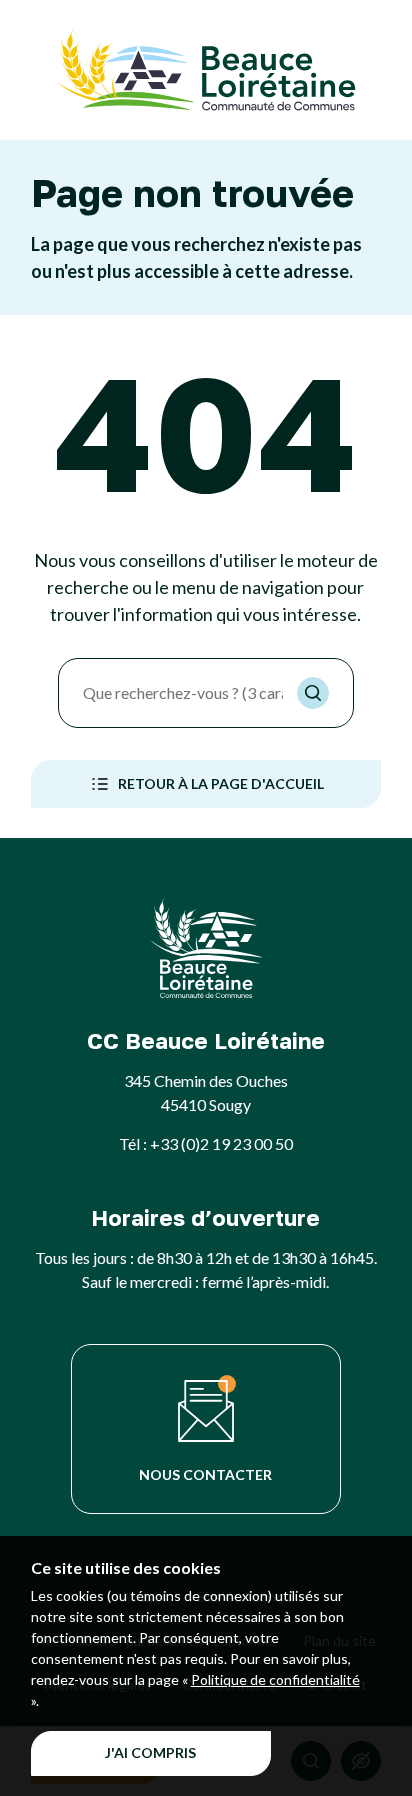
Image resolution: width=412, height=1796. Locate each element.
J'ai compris (150, 1752)
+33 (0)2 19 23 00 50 (221, 1143)
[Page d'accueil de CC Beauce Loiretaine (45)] (206, 70)
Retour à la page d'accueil (221, 783)
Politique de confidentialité (275, 1679)
